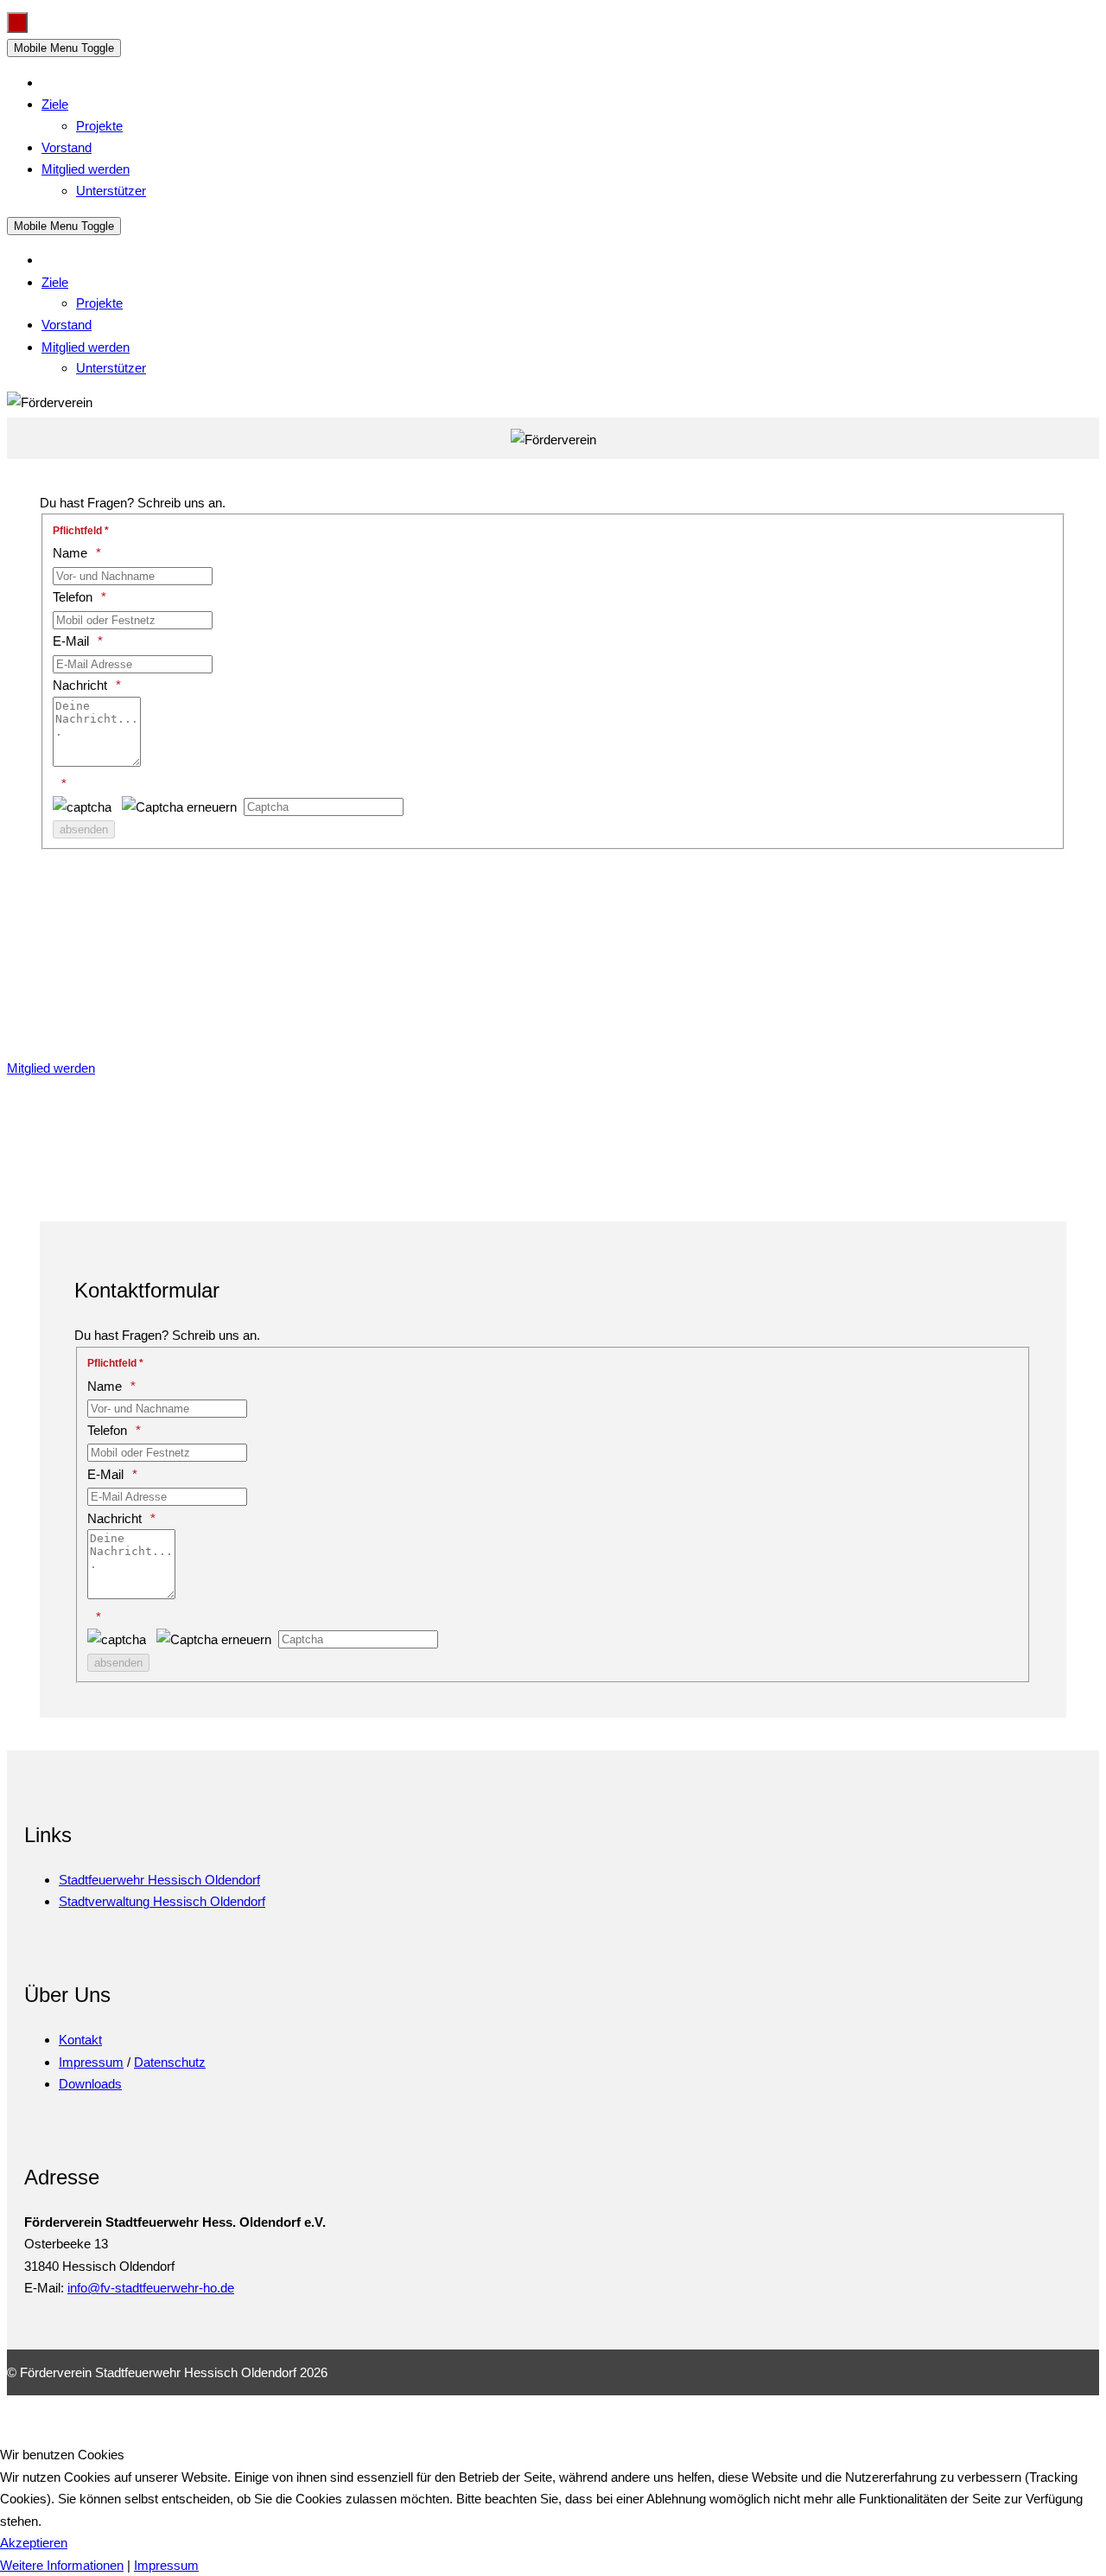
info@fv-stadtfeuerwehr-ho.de (151, 2288)
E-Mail (71, 641)
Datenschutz (170, 2062)
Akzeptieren (34, 2543)
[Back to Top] (17, 22)
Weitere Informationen (62, 2565)
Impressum (91, 2062)
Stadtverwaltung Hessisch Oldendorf (162, 1901)
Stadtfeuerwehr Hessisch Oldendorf (159, 1880)
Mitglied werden (51, 1068)
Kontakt (80, 2040)
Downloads (90, 2084)
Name (70, 553)
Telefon (73, 597)
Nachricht (80, 685)
